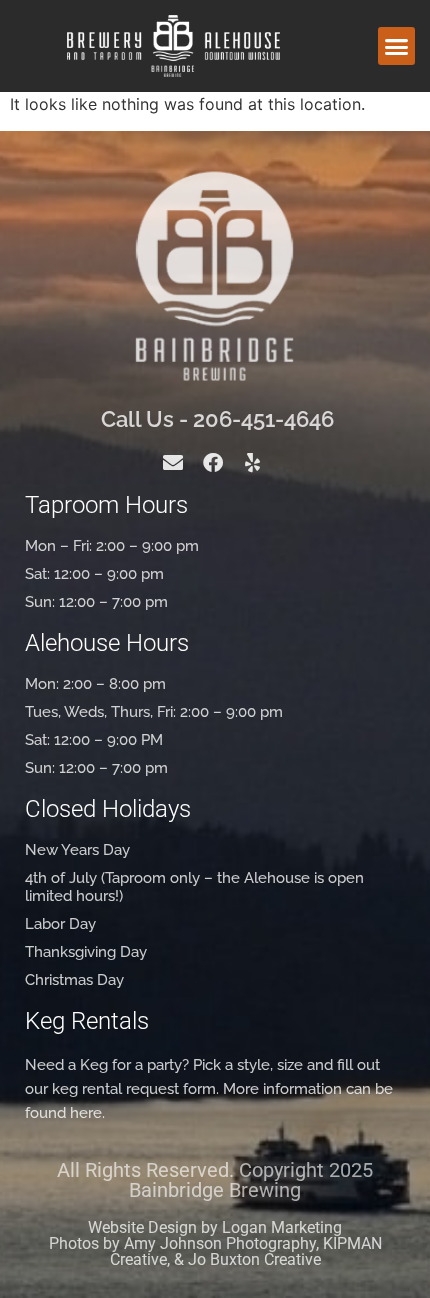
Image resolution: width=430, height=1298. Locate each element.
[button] (397, 46)
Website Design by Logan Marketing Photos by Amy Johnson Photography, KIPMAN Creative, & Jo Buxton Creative (215, 1243)
